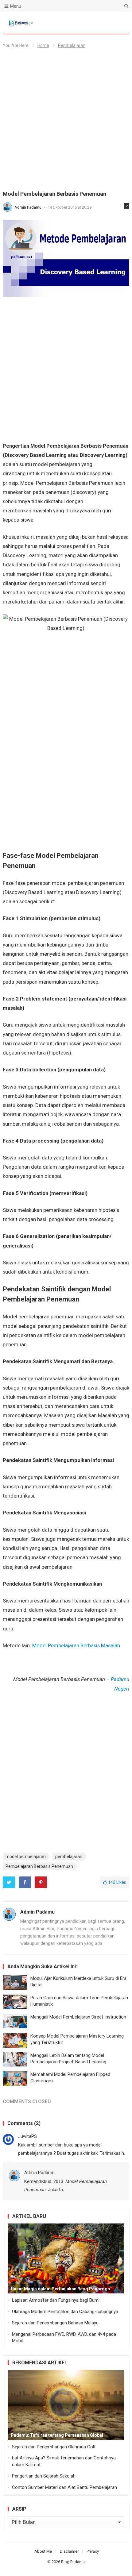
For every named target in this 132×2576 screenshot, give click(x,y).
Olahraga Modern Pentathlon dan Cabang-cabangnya (65, 2312)
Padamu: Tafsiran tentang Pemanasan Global (57, 2435)
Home (43, 45)
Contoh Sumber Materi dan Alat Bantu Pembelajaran (64, 2487)
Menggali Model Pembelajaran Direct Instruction (78, 2017)
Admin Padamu (28, 207)
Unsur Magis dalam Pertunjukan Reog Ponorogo (60, 2289)
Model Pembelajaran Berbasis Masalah (76, 1645)
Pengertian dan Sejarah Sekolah (44, 2476)
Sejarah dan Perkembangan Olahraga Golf (54, 2447)
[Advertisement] (66, 122)
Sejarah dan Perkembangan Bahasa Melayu (55, 2323)
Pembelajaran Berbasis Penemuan (39, 1866)
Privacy (93, 2551)
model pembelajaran (26, 1857)
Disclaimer (69, 2551)
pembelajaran (69, 1857)
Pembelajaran (72, 45)
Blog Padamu (73, 2562)
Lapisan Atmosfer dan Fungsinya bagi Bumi (56, 2300)
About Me (43, 2551)
